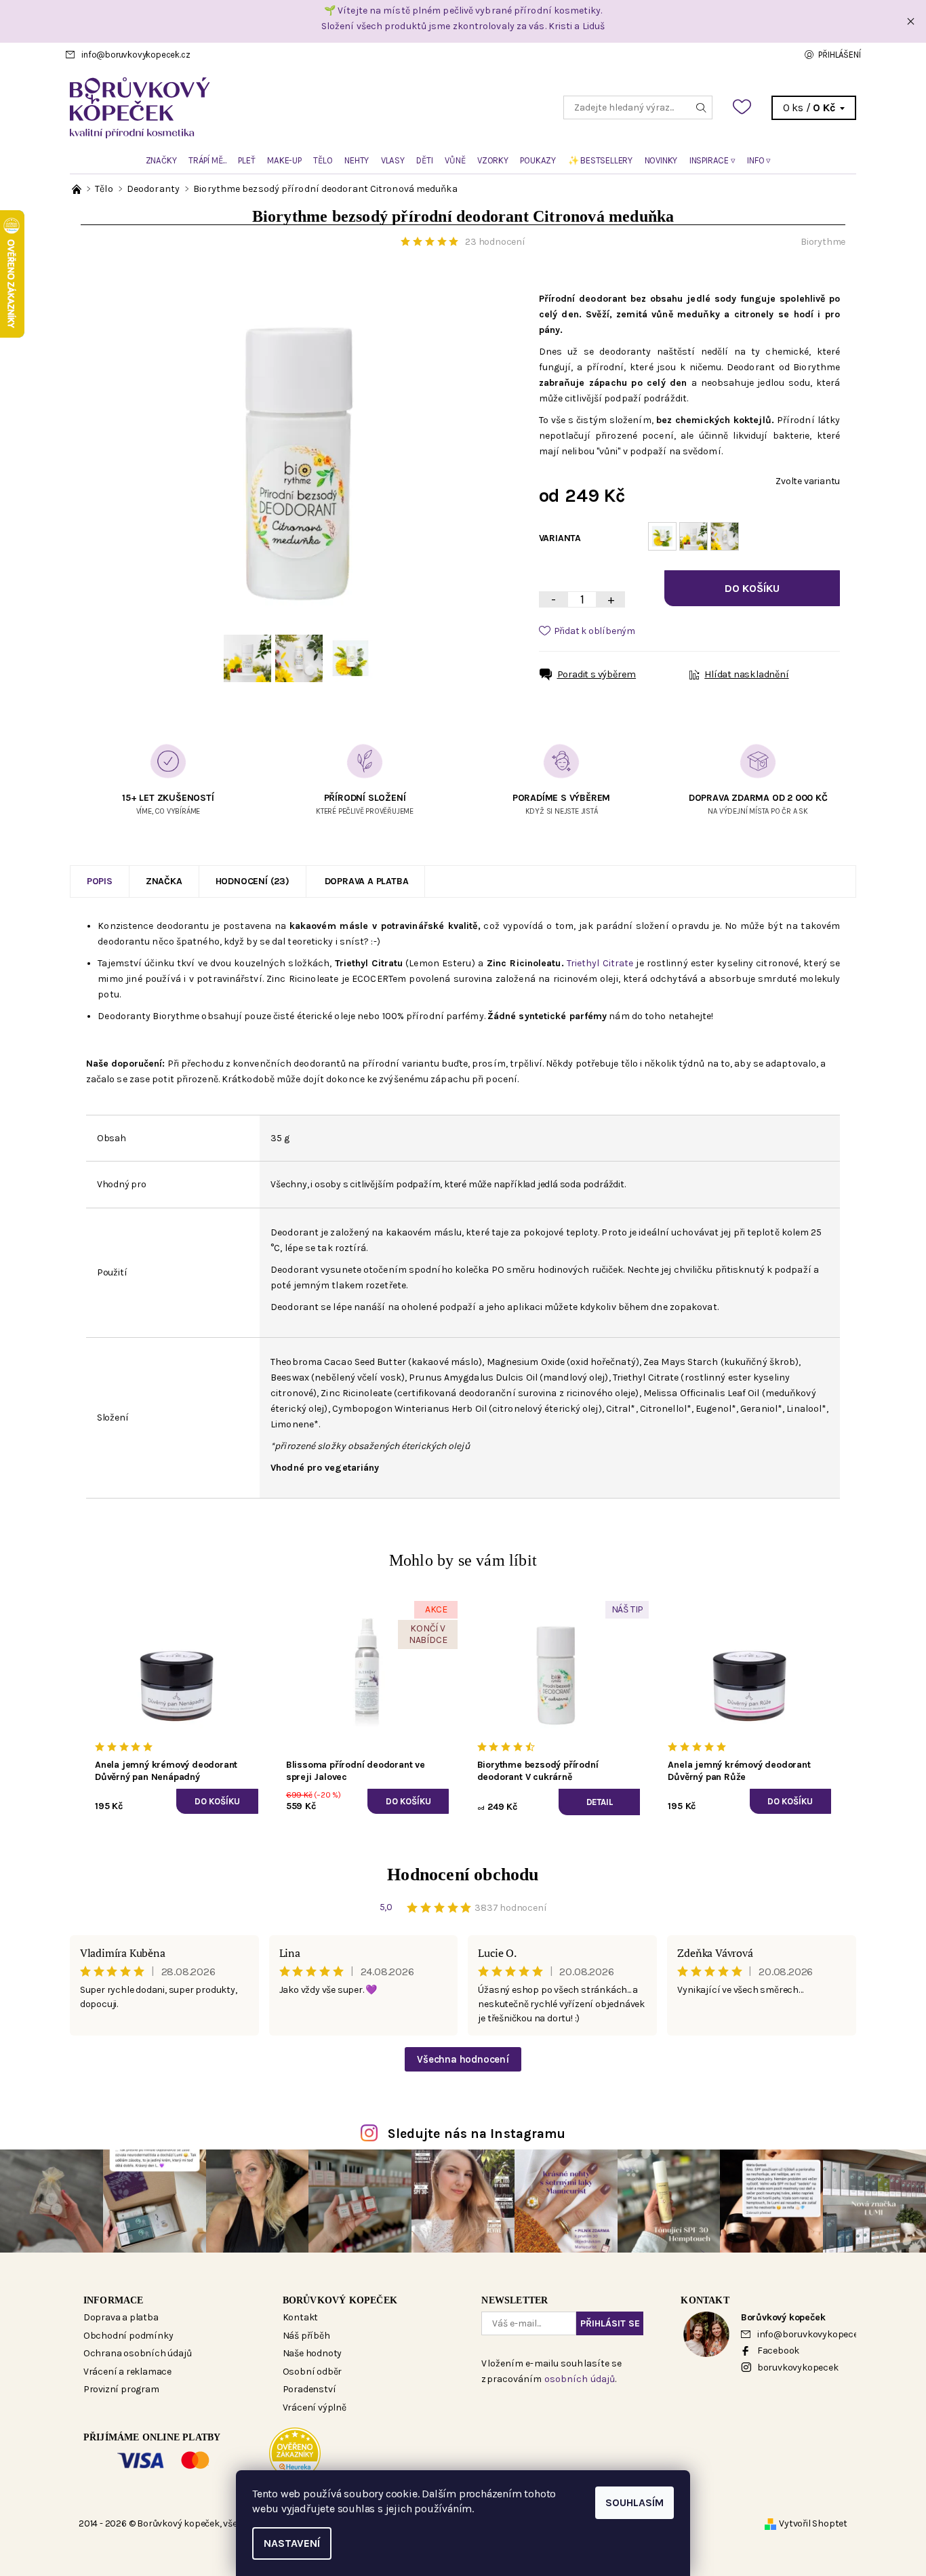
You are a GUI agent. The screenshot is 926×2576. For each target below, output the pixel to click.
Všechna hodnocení (463, 2059)
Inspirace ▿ (712, 160)
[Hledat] (702, 107)
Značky (161, 160)
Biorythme (823, 242)
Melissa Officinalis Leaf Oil (702, 1393)
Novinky (661, 160)
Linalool (804, 1409)
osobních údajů (580, 2379)
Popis (100, 881)
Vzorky (493, 160)
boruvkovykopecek (798, 2367)
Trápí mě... (207, 160)
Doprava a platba (367, 881)
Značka (164, 881)
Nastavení (292, 2543)
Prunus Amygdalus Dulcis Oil (473, 1378)
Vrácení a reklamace (127, 2372)
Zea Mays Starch (681, 1362)
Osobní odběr (313, 2372)
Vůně (455, 160)
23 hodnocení (495, 242)
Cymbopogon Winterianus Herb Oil (409, 1409)
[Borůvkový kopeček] (266, 107)
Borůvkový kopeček (340, 2300)
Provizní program (121, 2389)
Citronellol (663, 1409)
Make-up (284, 160)
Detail (600, 1802)
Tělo (323, 160)
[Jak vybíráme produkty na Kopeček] (78, 189)
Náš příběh (306, 2336)
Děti (424, 160)
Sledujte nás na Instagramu (477, 2134)
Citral (619, 1409)
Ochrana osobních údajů (138, 2353)
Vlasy (393, 160)
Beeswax (290, 1378)
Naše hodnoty (313, 2353)
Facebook (778, 2351)
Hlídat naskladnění (746, 674)
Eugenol (713, 1409)
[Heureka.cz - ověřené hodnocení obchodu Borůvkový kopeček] (295, 2453)
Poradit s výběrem (597, 674)
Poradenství (309, 2389)
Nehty (357, 160)
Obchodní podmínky (128, 2336)
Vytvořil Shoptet (813, 2523)
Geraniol (759, 1409)
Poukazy (538, 160)
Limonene (292, 1424)
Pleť (246, 160)
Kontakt (301, 2317)
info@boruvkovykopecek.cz (136, 55)
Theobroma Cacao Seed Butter (338, 1362)
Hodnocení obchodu (463, 1875)
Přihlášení (839, 55)
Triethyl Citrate (600, 963)
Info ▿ (759, 160)
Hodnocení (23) (253, 881)
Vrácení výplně (315, 2407)
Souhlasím (635, 2502)
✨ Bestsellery (600, 160)
